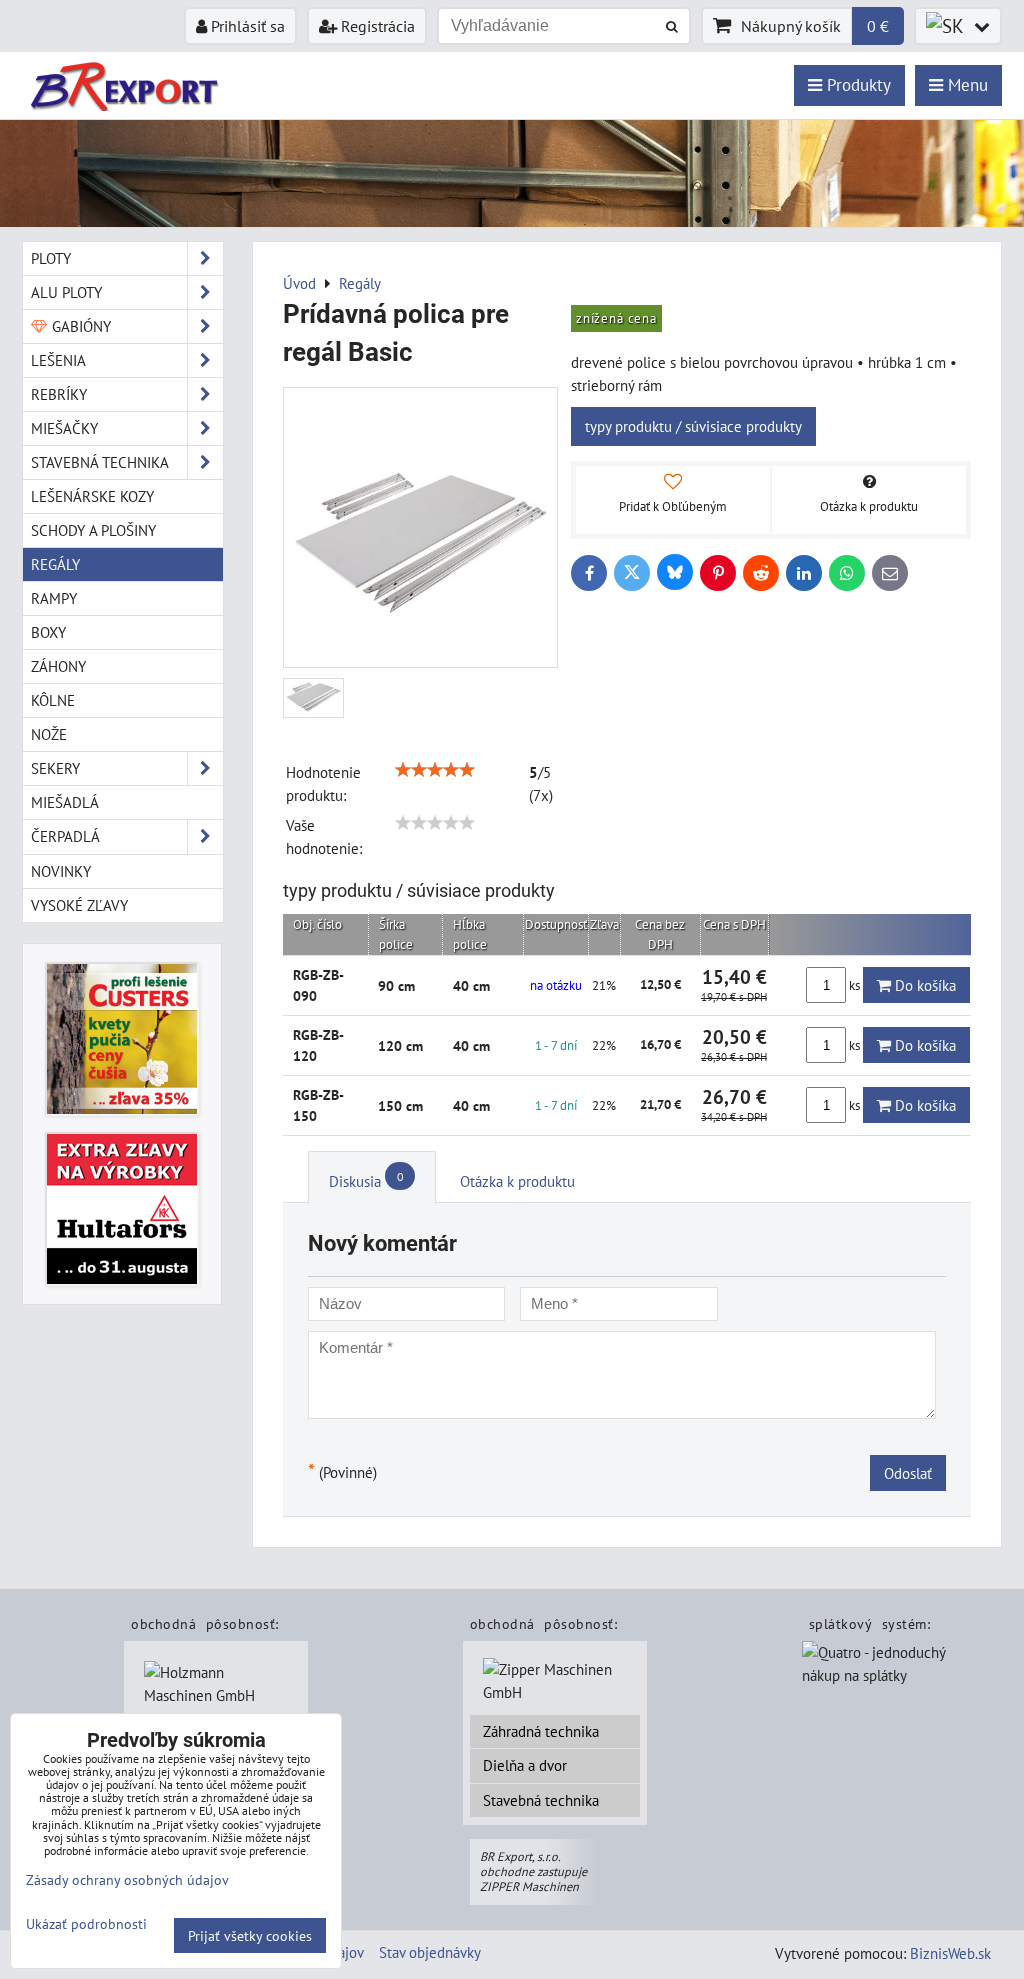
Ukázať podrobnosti (86, 1924)
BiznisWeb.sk (950, 1953)
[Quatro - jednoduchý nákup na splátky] (892, 1678)
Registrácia (376, 26)
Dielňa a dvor (525, 1765)
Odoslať (908, 1473)
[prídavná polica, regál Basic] (313, 698)
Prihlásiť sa (246, 26)
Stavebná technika (541, 1800)
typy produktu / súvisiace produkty (693, 426)
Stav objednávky (430, 1952)
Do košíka (923, 985)
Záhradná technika (541, 1731)
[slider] (435, 770)
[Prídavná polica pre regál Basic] (420, 527)
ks (854, 985)
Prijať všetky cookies (250, 1935)
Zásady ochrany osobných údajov (127, 1879)
